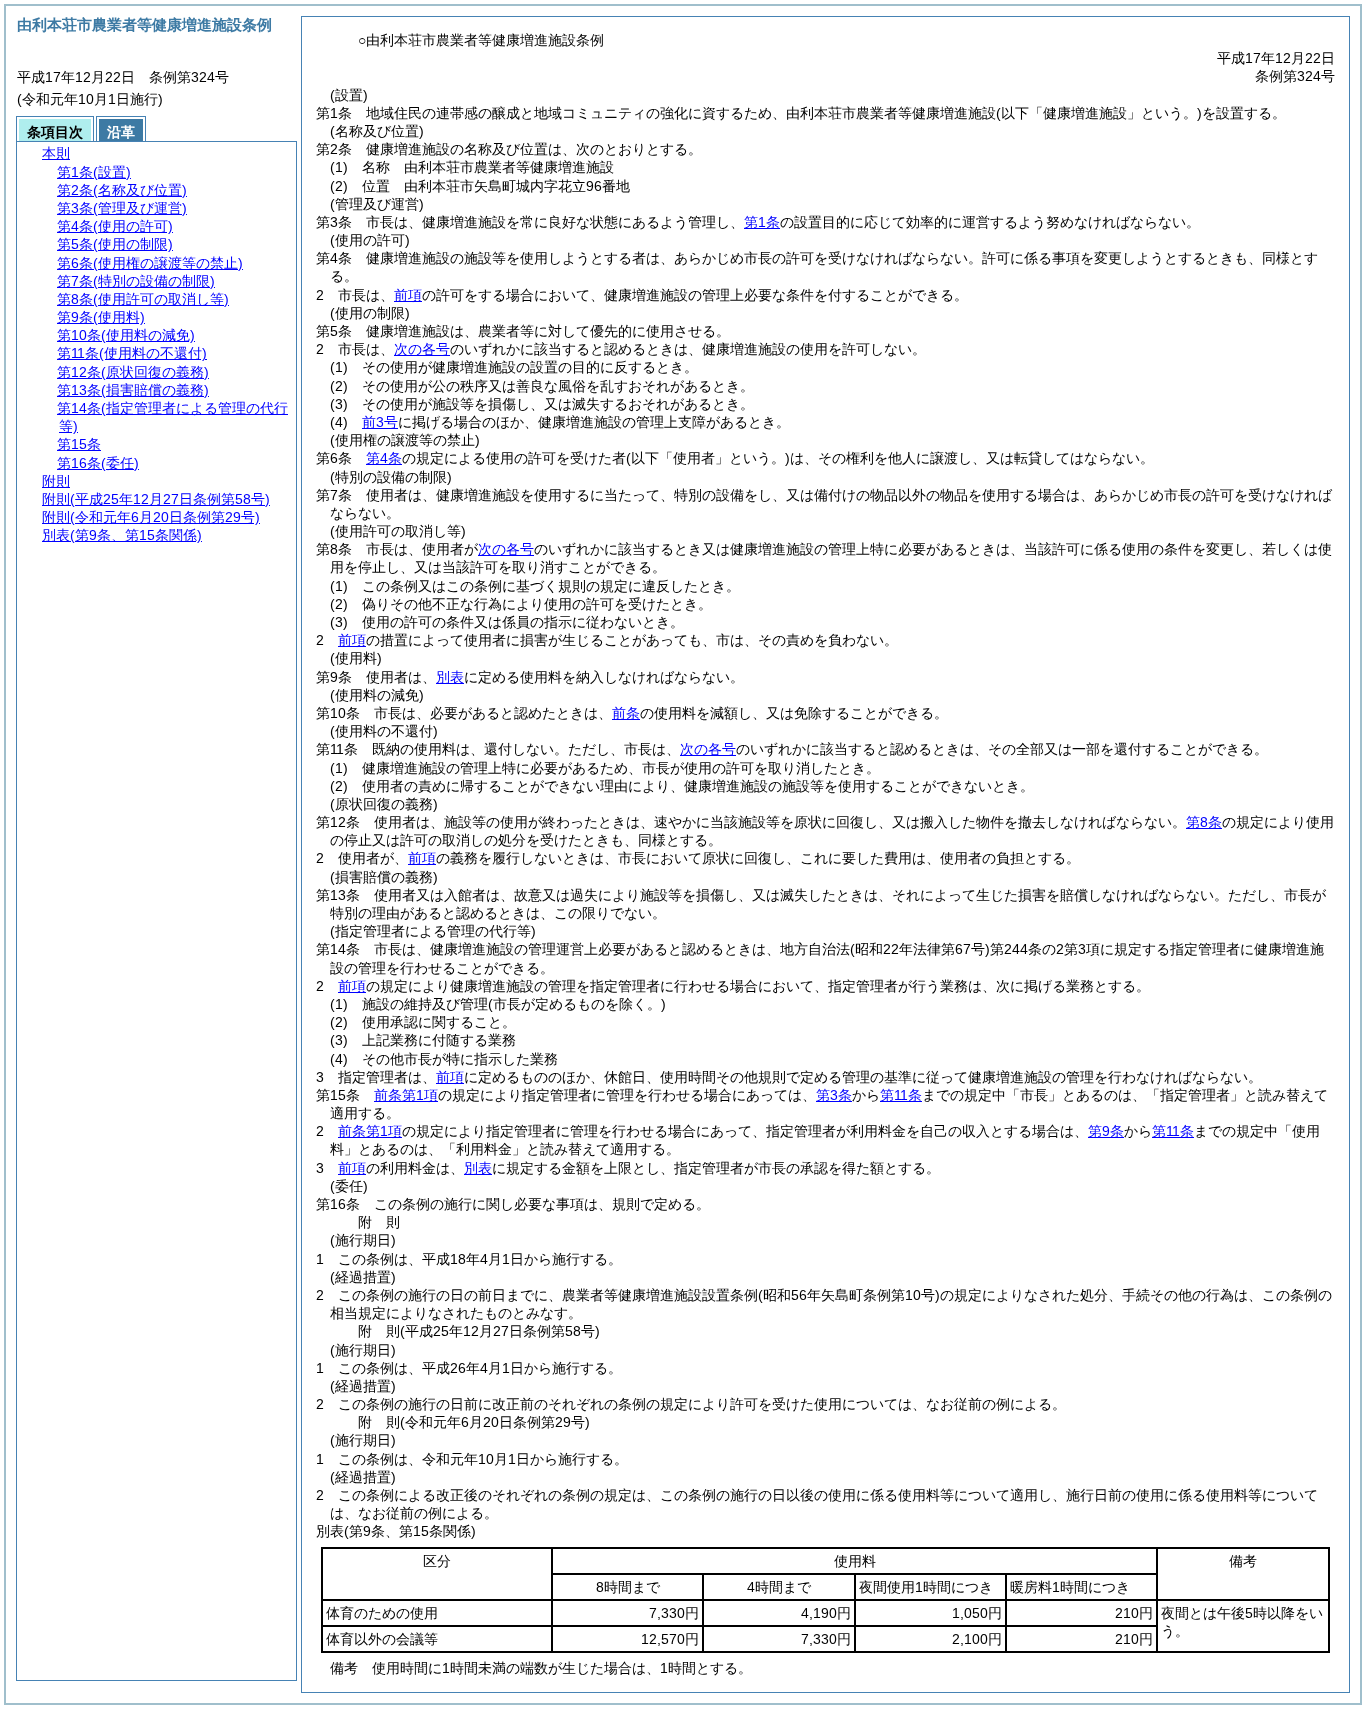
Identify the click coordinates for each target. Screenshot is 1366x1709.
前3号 (380, 422)
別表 (450, 677)
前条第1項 (406, 1095)
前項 (408, 295)
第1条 (762, 222)
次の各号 (422, 349)
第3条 (834, 1095)
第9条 (1106, 1131)
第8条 (1204, 822)
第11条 (901, 1095)
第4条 (384, 458)
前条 (626, 713)
